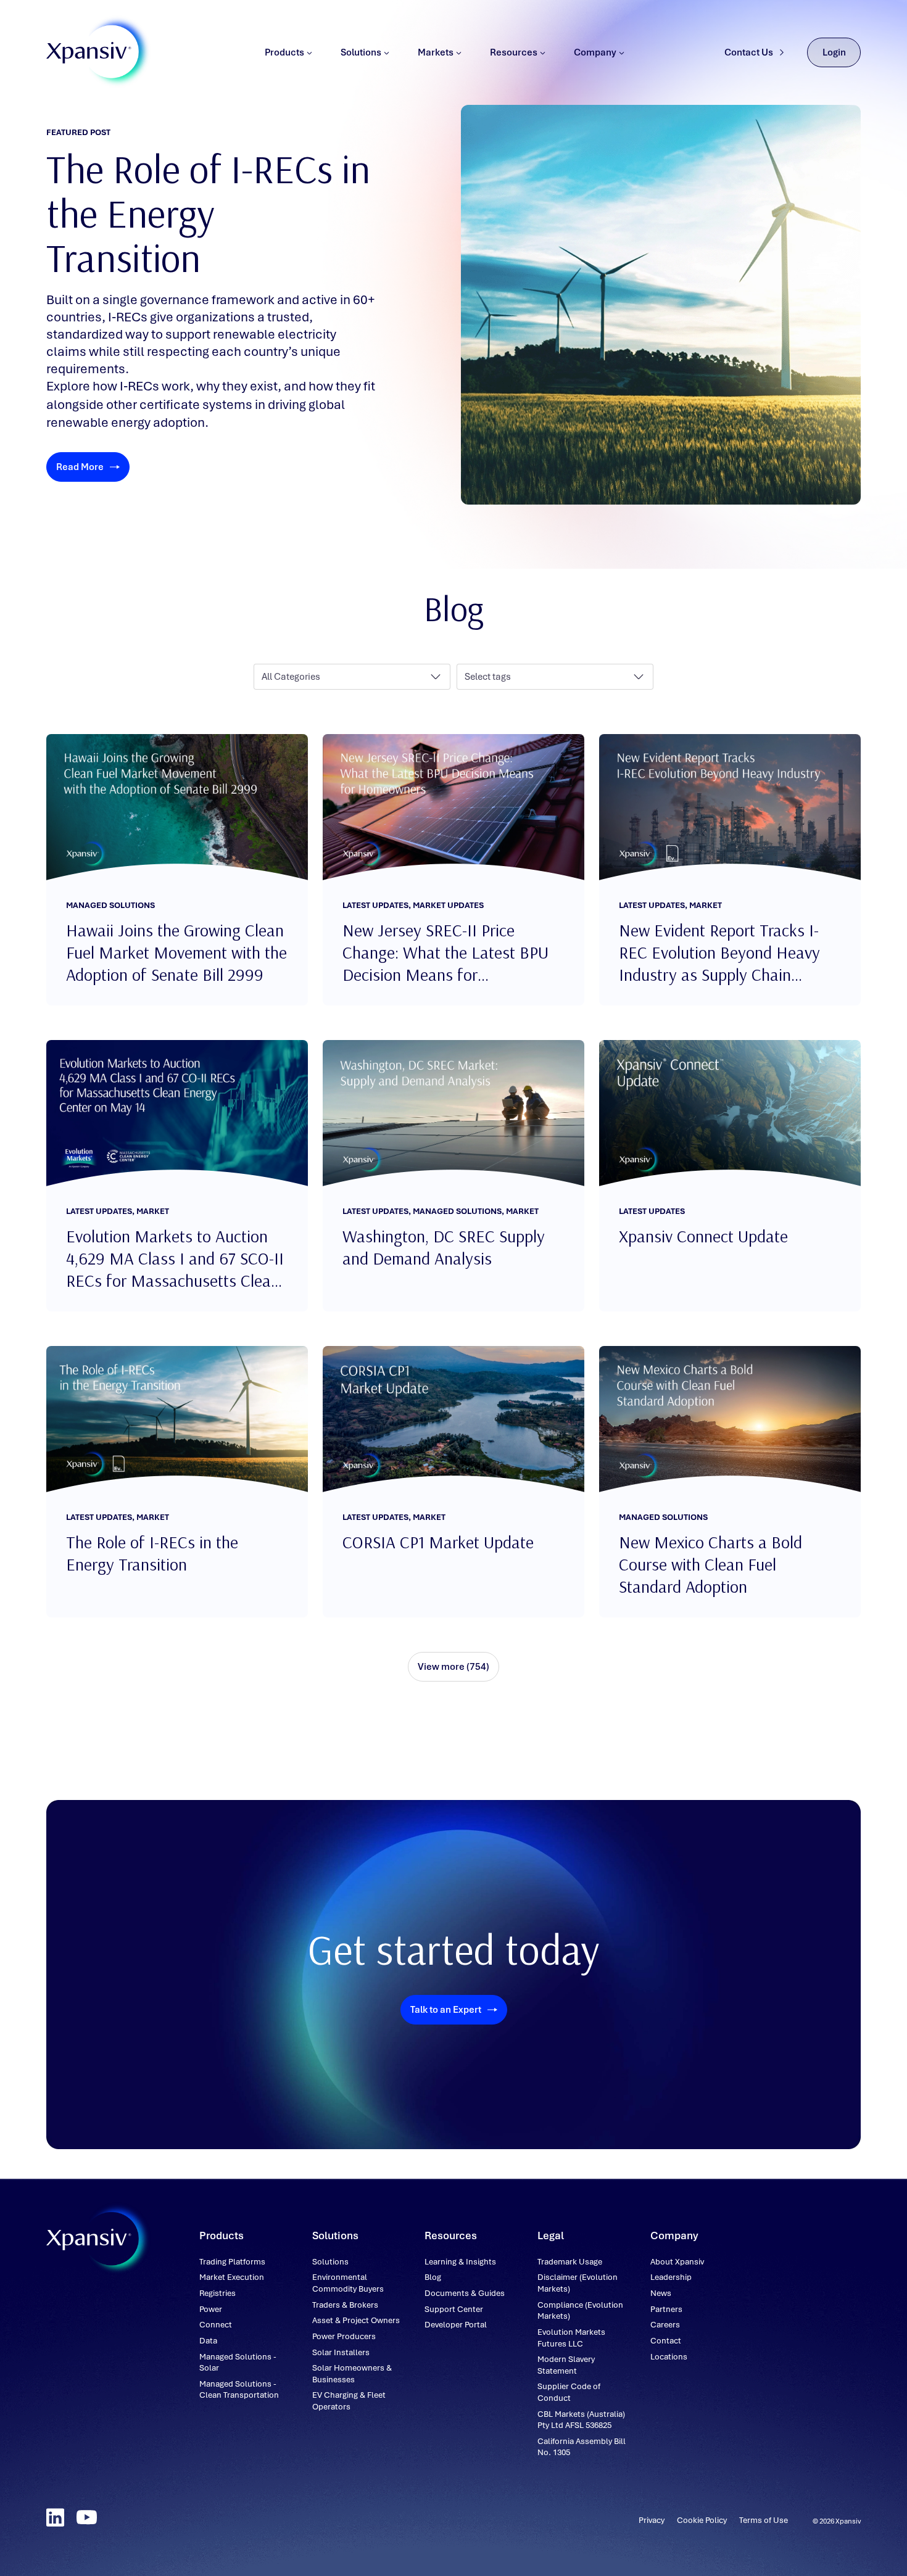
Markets (436, 52)
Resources (514, 52)
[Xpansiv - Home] (89, 53)
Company (595, 52)
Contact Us (749, 52)
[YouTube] (87, 2517)
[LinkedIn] (55, 2517)
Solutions (361, 52)
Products (284, 52)
